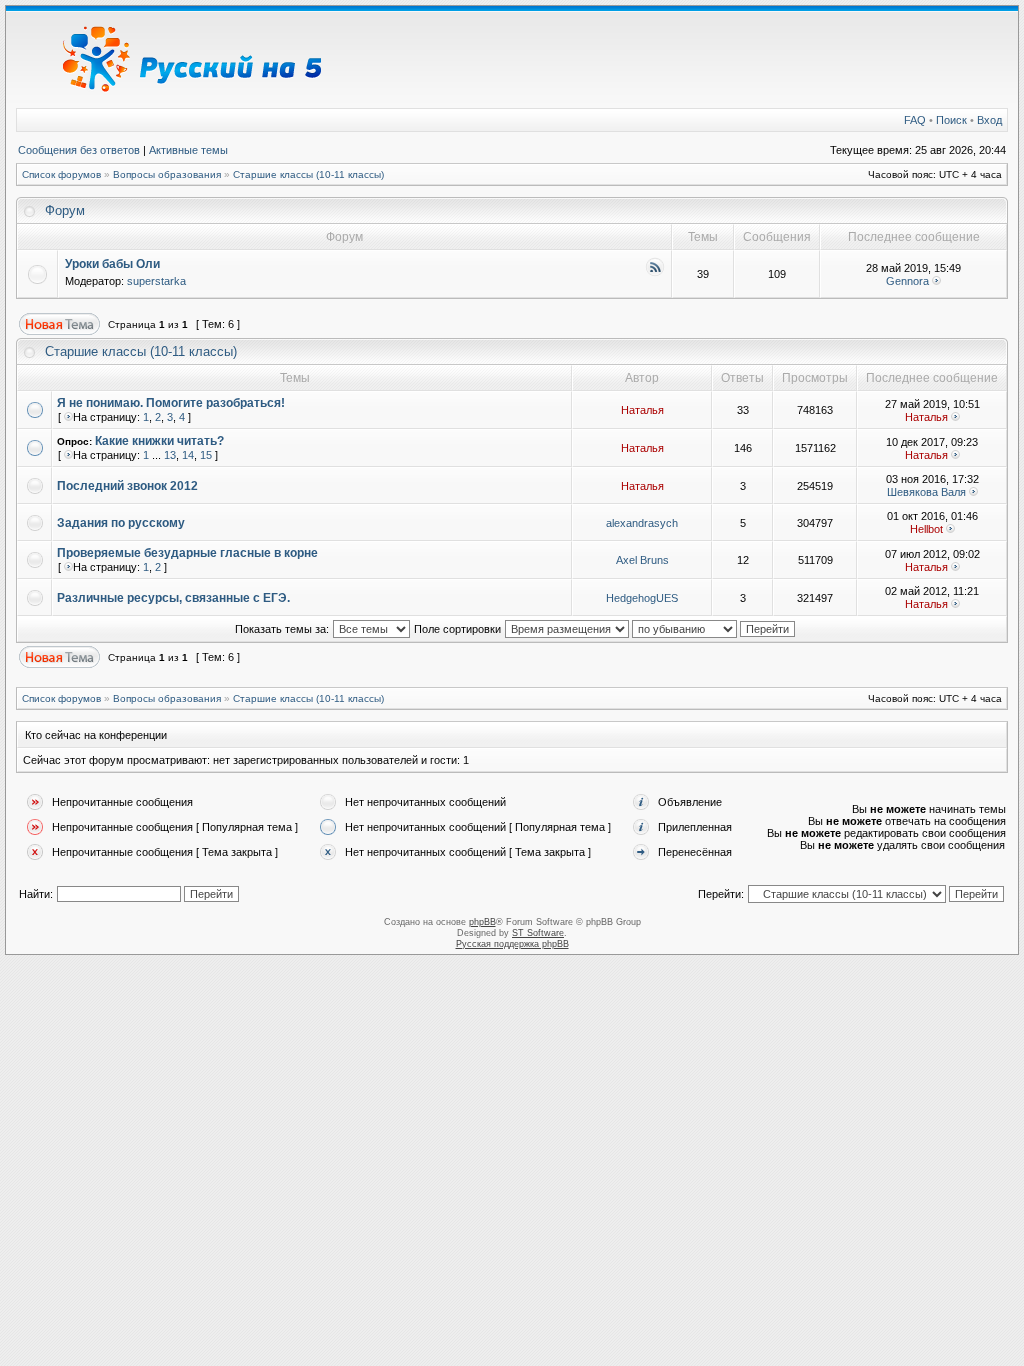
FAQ (915, 120)
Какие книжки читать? (159, 441)
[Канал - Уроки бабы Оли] (655, 273)
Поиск (951, 120)
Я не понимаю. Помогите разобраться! (171, 403)
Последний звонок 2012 (127, 486)
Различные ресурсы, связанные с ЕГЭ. (173, 598)
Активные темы (188, 150)
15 (206, 455)
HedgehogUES (642, 598)
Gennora (907, 281)
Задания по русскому (121, 523)
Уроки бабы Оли (112, 264)
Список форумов (61, 174)
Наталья (642, 410)
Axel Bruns (642, 560)
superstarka (156, 281)
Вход (989, 120)
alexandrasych (642, 523)
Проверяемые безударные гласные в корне (187, 553)
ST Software (538, 933)
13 (170, 455)
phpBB (482, 922)
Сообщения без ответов (79, 150)
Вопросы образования (167, 174)
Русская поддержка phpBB (512, 944)
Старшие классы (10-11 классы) (308, 174)
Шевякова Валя (926, 492)
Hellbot (926, 529)
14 (188, 455)
